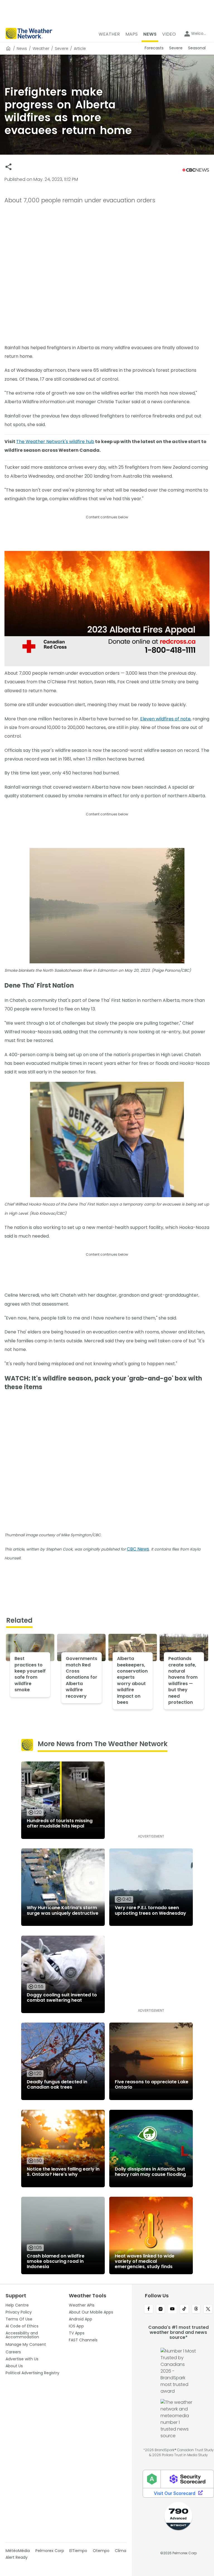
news (22, 48)
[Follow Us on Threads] (196, 2309)
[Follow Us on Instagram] (161, 2309)
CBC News (138, 1549)
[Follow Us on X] (208, 2309)
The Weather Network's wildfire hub (55, 442)
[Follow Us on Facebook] (149, 2309)
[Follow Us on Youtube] (172, 2309)
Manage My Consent (26, 2344)
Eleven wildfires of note (165, 719)
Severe (62, 48)
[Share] (8, 167)
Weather (41, 48)
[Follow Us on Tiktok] (184, 2309)
